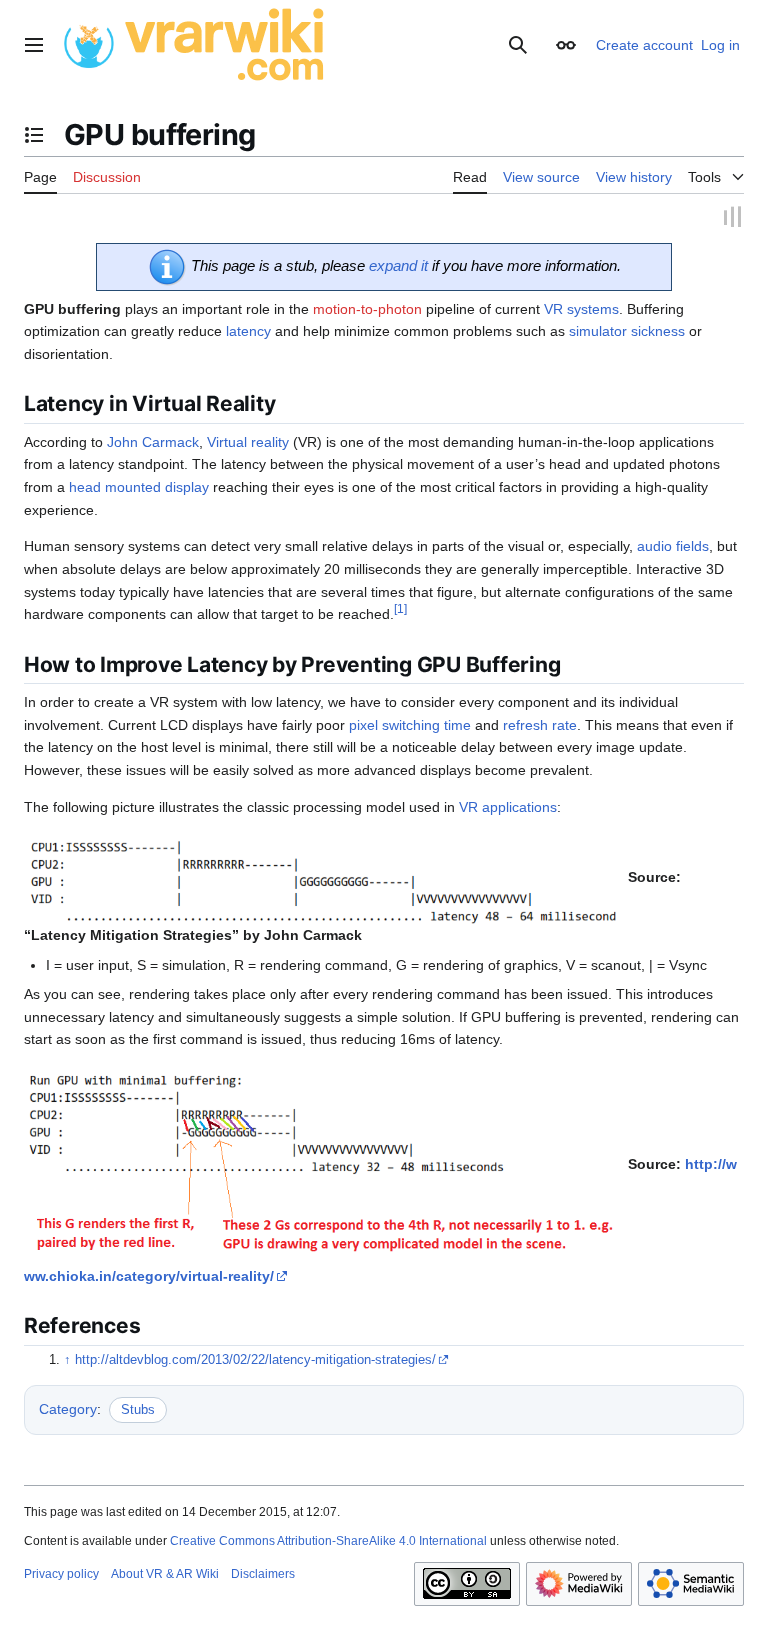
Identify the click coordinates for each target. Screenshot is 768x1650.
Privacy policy (61, 1571)
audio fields (673, 544)
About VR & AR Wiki (165, 1571)
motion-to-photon (367, 306)
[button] (34, 45)
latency (248, 329)
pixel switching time (410, 722)
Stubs (138, 1406)
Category (68, 1406)
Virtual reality (248, 439)
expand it (398, 262)
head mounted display (139, 484)
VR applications (508, 804)
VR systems (581, 306)
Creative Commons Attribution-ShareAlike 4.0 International (328, 1538)
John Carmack (153, 439)
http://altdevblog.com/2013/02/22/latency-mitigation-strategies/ (255, 1357)
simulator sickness (627, 329)
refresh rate (540, 722)
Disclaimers (263, 1571)
